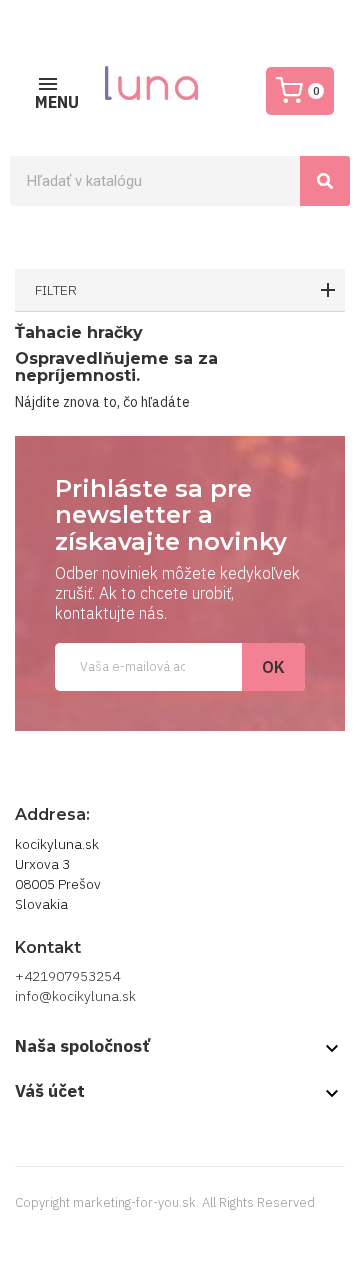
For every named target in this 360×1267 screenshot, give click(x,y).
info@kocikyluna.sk (75, 996)
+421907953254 (67, 976)
